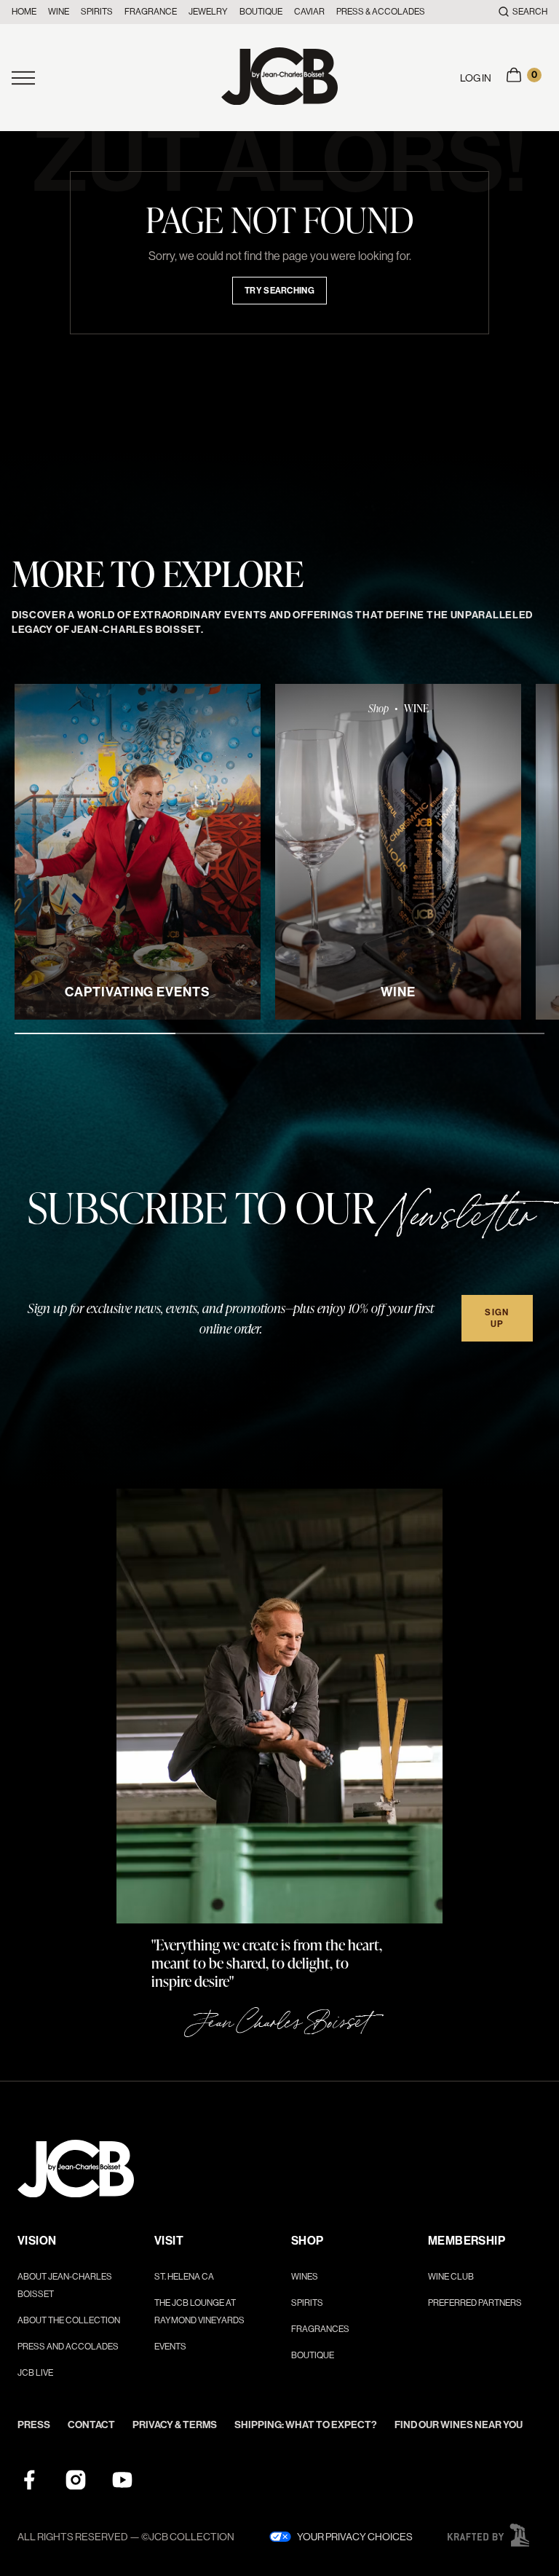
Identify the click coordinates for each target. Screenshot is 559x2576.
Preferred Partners (475, 2303)
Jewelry (208, 12)
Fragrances (320, 2329)
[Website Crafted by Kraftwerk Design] (488, 2535)
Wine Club (451, 2277)
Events (170, 2347)
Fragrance (151, 12)
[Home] (279, 78)
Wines (305, 2277)
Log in (476, 78)
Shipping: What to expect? (306, 2425)
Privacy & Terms (175, 2425)
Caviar (309, 12)
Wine (59, 12)
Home (24, 12)
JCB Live (35, 2373)
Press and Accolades (68, 2347)
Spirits (97, 12)
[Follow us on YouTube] (122, 2480)
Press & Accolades (381, 12)
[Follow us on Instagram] (76, 2480)
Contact (91, 2425)
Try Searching (279, 291)
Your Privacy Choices (355, 2537)
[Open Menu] (116, 78)
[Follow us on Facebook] (29, 2480)
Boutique (261, 12)
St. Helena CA (184, 2277)
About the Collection (69, 2320)
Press (34, 2425)
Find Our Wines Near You (459, 2425)
